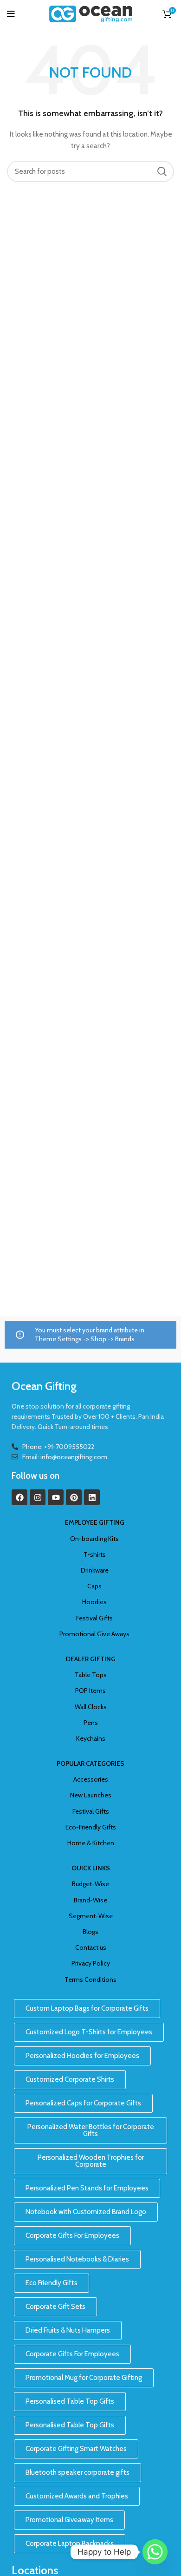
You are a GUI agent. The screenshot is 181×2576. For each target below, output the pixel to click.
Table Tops (91, 1675)
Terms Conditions (90, 1980)
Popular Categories (90, 1763)
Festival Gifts (94, 1618)
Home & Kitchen (91, 1843)
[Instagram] (38, 1497)
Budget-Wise (90, 1884)
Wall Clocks (91, 1707)
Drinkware (95, 1570)
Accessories (91, 1779)
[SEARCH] (162, 171)
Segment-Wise (91, 1916)
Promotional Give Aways (94, 1634)
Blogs (90, 1932)
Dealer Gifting (91, 1659)
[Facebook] (19, 1497)
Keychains (91, 1738)
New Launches (91, 1795)
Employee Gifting (95, 1522)
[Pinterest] (74, 1497)
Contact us (91, 1947)
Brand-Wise (90, 1900)
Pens (91, 1723)
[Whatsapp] (155, 2552)
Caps (94, 1586)
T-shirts (95, 1554)
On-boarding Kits (94, 1539)
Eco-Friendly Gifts (91, 1827)
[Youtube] (56, 1497)
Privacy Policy (91, 1963)
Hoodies (94, 1602)
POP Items (90, 1691)
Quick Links (91, 1868)
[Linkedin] (92, 1497)
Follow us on (36, 1476)
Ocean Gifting (44, 1386)
